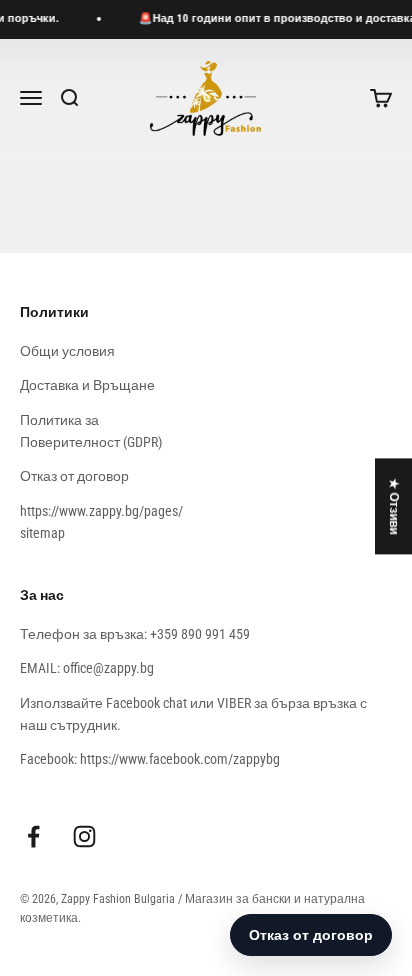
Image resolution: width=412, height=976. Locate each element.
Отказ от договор (74, 476)
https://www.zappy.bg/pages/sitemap (101, 522)
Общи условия (67, 351)
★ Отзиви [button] (394, 506)
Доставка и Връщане (87, 385)
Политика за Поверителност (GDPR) (91, 431)
